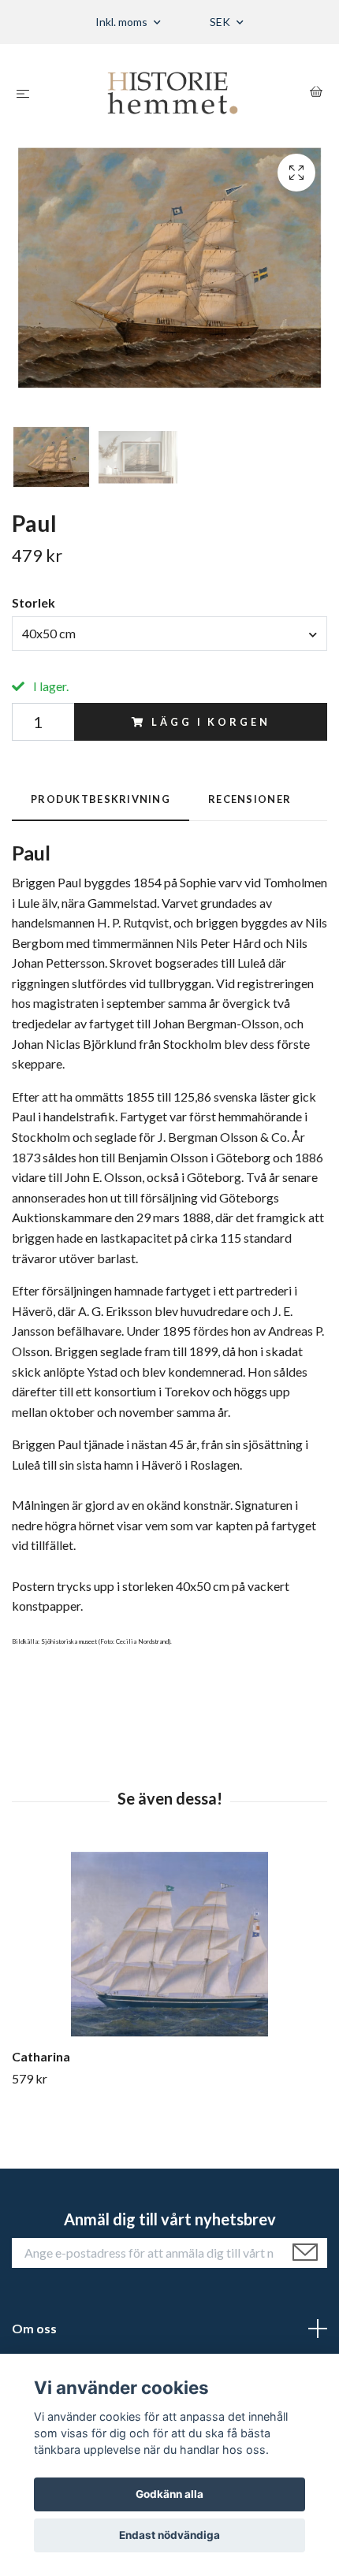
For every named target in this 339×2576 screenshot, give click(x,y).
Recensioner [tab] (250, 799)
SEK (221, 22)
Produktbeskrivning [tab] (101, 799)
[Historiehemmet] (173, 93)
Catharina (41, 2056)
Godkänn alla (169, 2494)
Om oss (34, 2328)
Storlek (34, 602)
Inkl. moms (123, 22)
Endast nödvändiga (169, 2535)
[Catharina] (169, 1944)
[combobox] (169, 634)
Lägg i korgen (210, 722)
